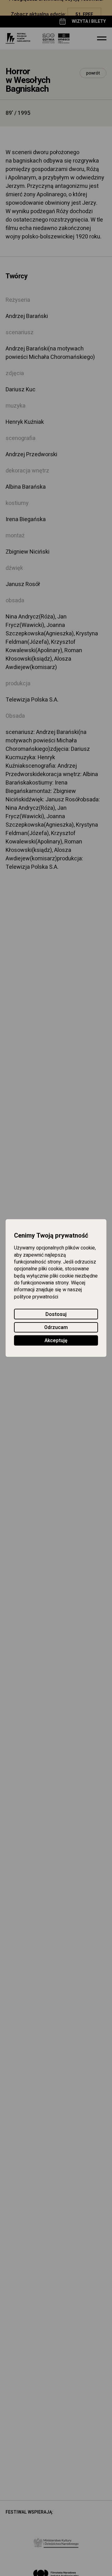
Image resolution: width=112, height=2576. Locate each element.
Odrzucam (56, 1327)
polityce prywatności (36, 1297)
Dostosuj (56, 1314)
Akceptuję (56, 1341)
